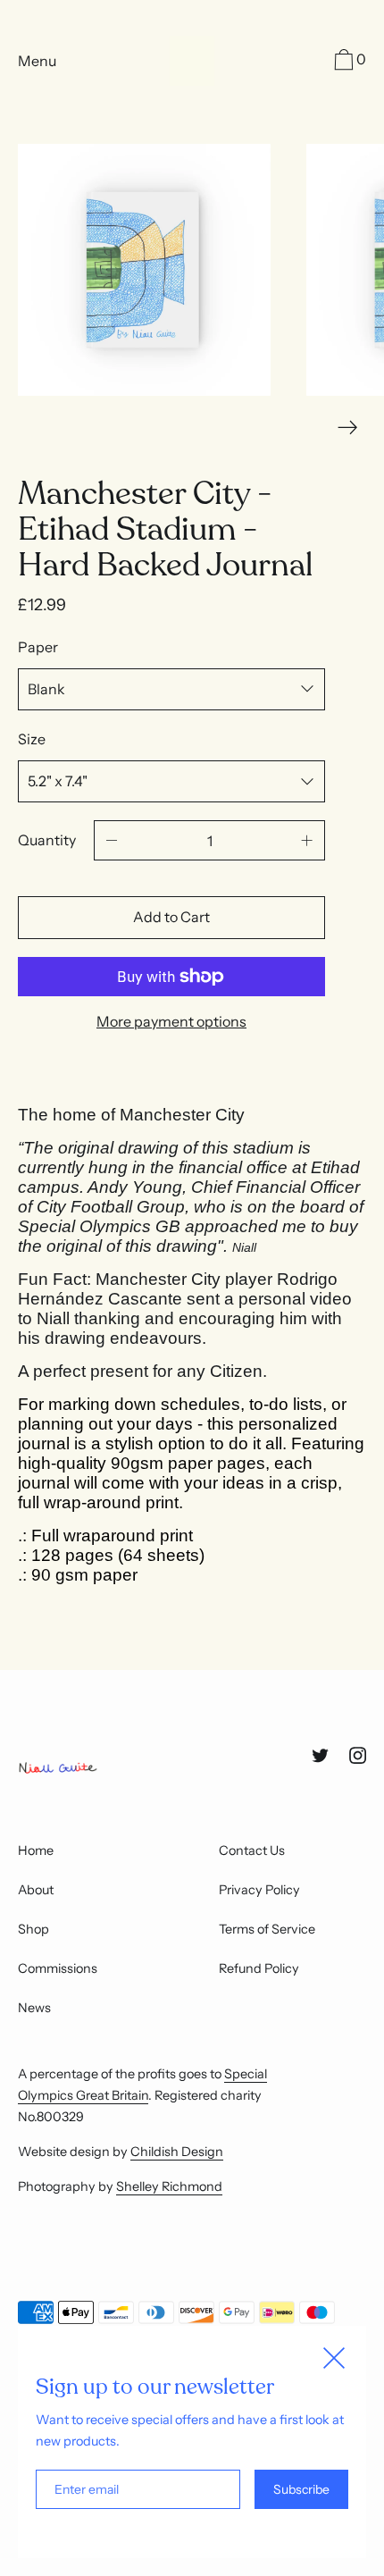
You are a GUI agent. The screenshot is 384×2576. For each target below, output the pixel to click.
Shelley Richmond (169, 2186)
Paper (38, 647)
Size (32, 739)
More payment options (171, 1021)
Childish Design (177, 2152)
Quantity (47, 840)
